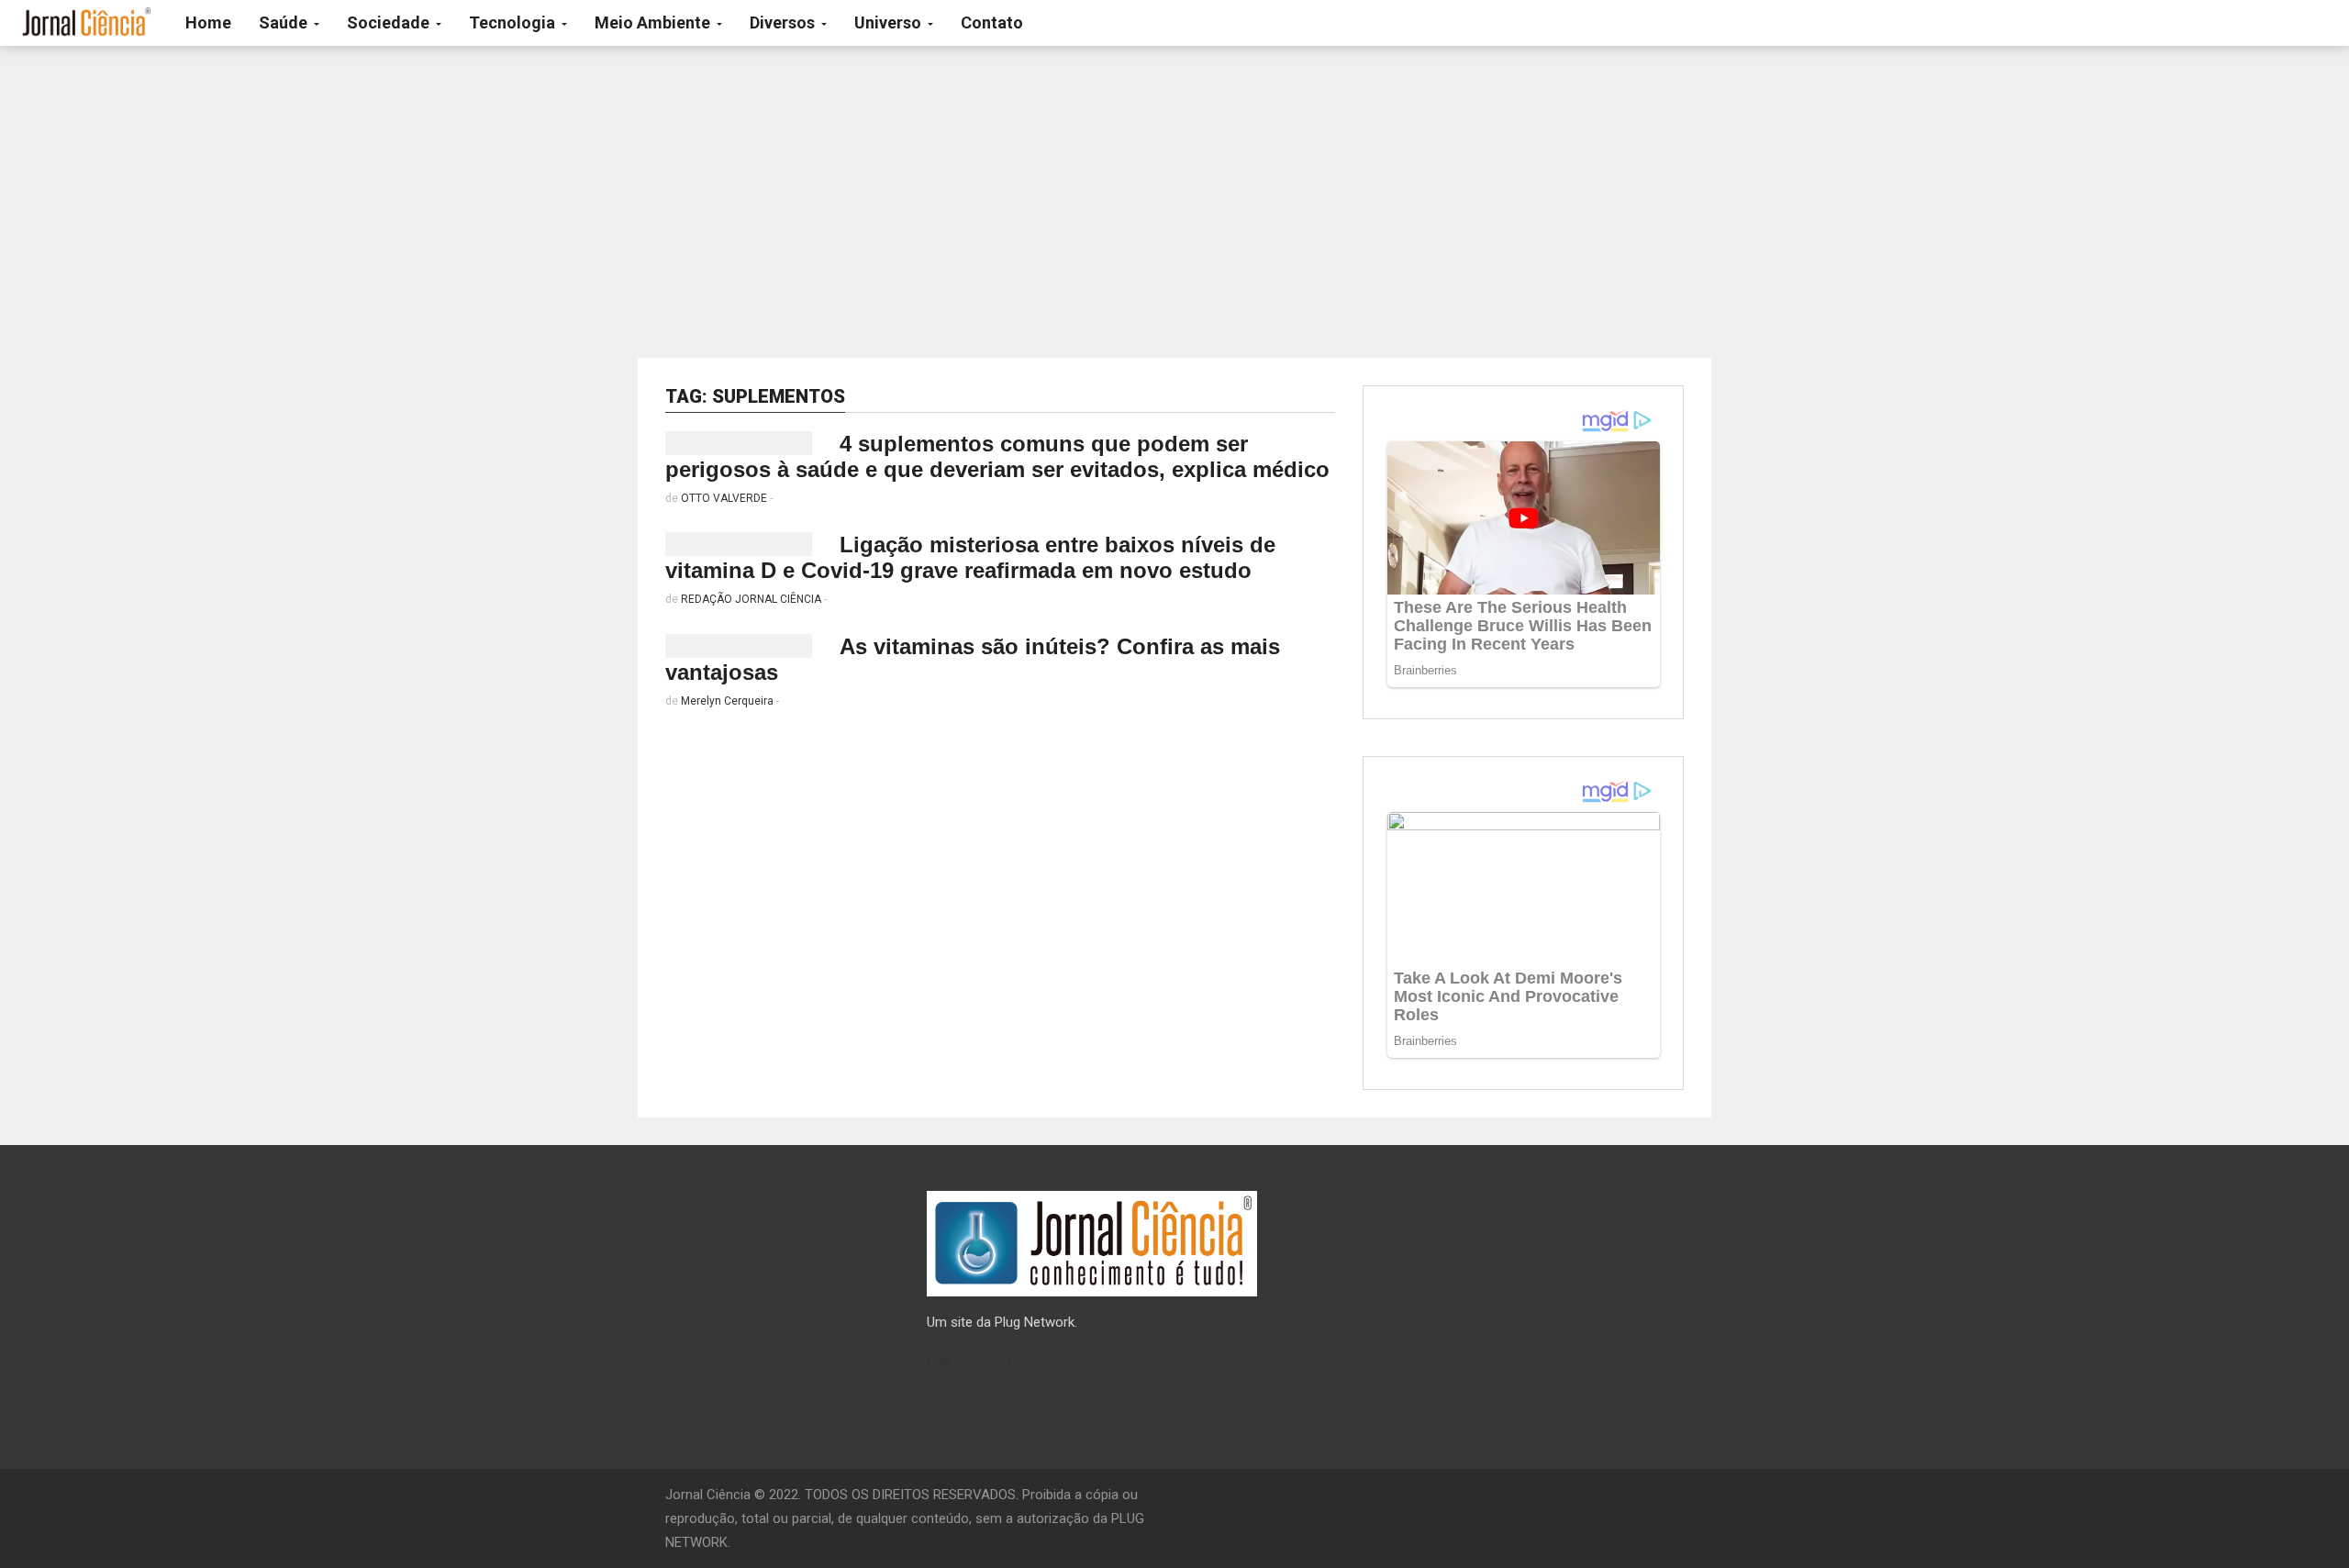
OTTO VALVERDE (724, 498)
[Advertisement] (1174, 202)
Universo (890, 22)
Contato (992, 22)
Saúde (285, 22)
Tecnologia (514, 22)
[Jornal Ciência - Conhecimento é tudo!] (86, 23)
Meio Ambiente (654, 22)
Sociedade (390, 22)
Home (208, 22)
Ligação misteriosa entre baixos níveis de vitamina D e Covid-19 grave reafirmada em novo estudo (970, 557)
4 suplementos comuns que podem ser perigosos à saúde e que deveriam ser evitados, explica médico (997, 456)
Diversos (784, 22)
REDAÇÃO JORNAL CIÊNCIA (751, 599)
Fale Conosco (969, 1360)
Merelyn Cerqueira (727, 701)
